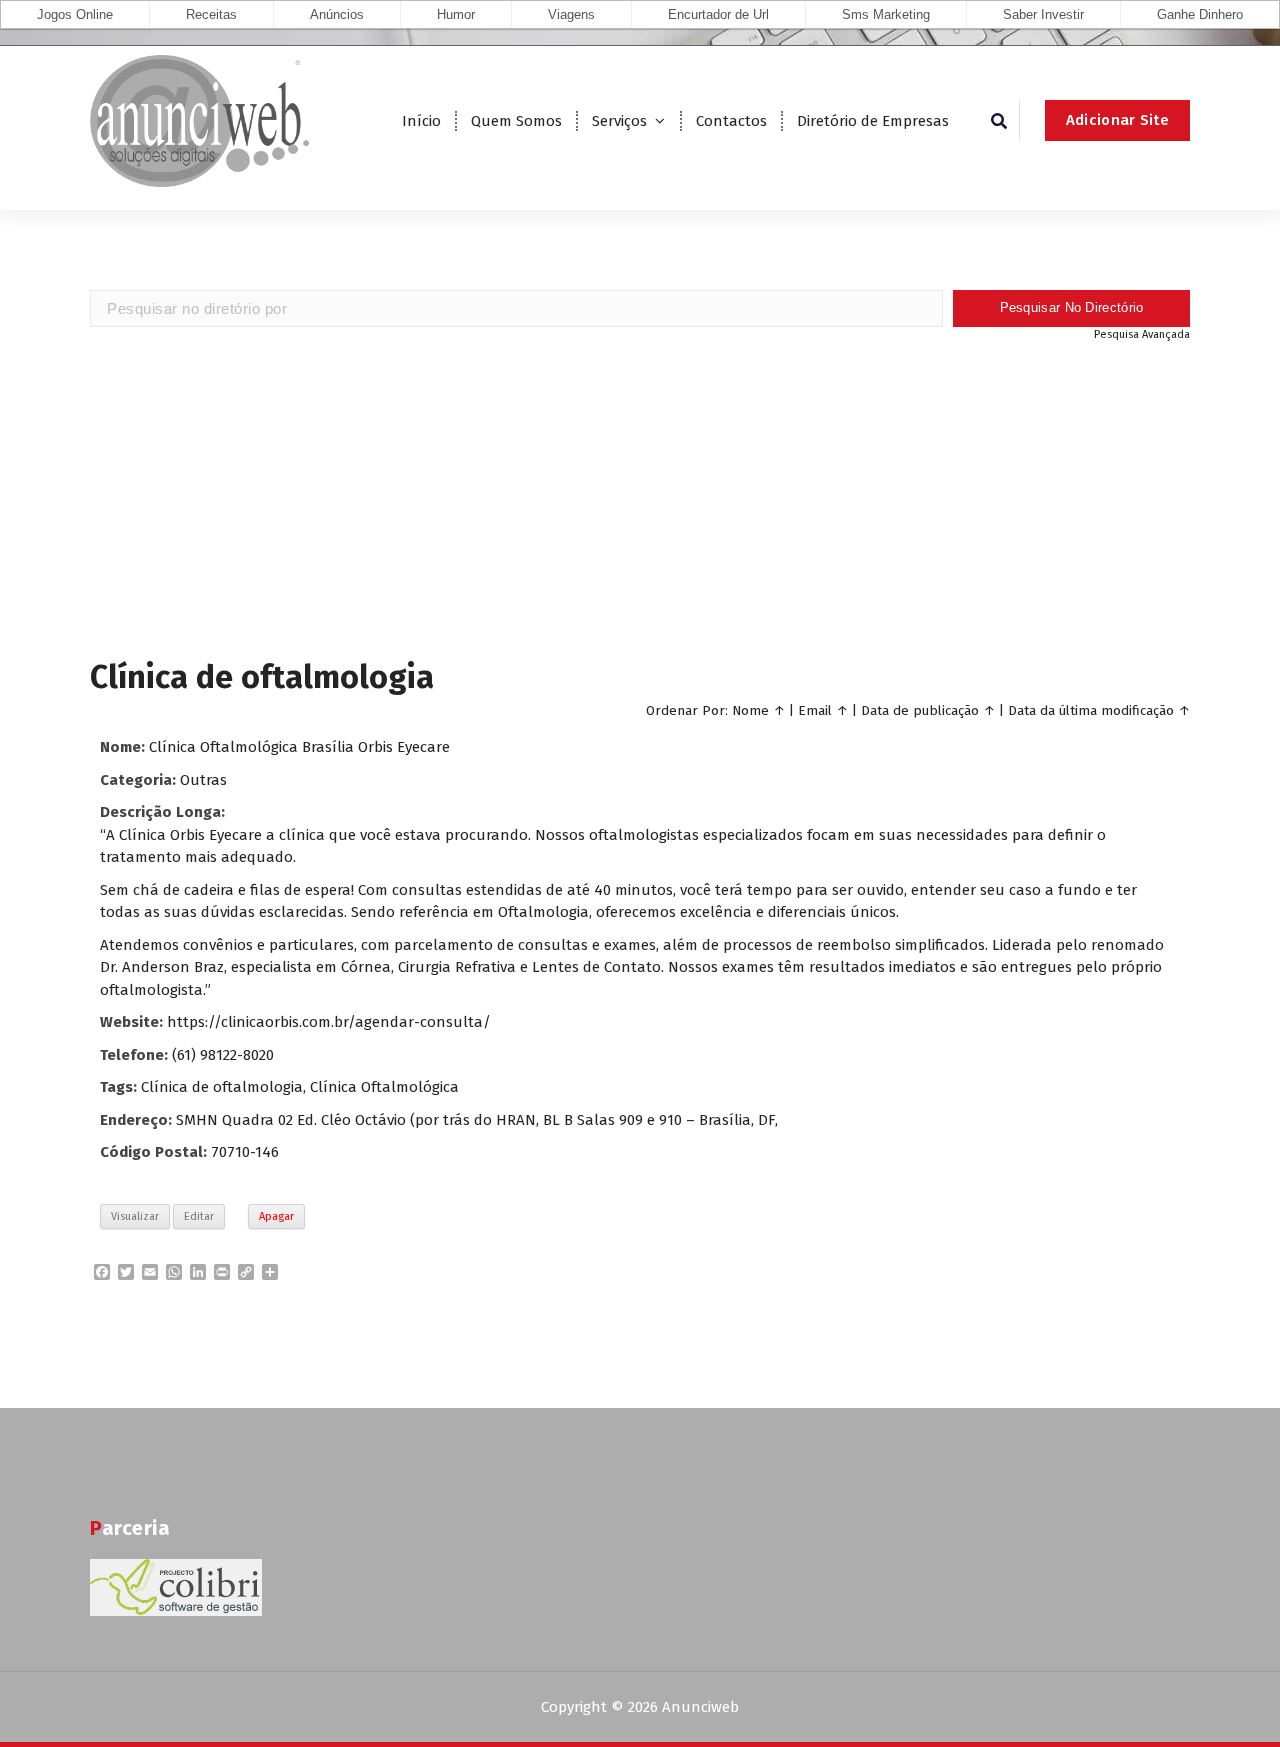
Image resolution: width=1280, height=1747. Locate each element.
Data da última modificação (1091, 710)
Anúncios (337, 14)
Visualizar (135, 1216)
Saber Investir (1043, 14)
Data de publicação (920, 710)
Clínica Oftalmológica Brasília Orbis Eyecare (299, 747)
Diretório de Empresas (873, 121)
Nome (750, 710)
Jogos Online (75, 14)
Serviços (619, 121)
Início (421, 121)
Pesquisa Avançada (1142, 334)
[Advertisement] (640, 498)
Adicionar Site (1117, 120)
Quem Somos (516, 121)
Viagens (571, 14)
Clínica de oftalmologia (222, 1087)
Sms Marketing (886, 14)
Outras (203, 780)
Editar (199, 1216)
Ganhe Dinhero (1200, 14)
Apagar (276, 1216)
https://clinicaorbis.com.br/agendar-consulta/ (329, 1022)
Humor (456, 14)
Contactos (731, 121)
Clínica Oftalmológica (384, 1087)
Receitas (211, 14)
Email (815, 710)
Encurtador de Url (718, 14)
